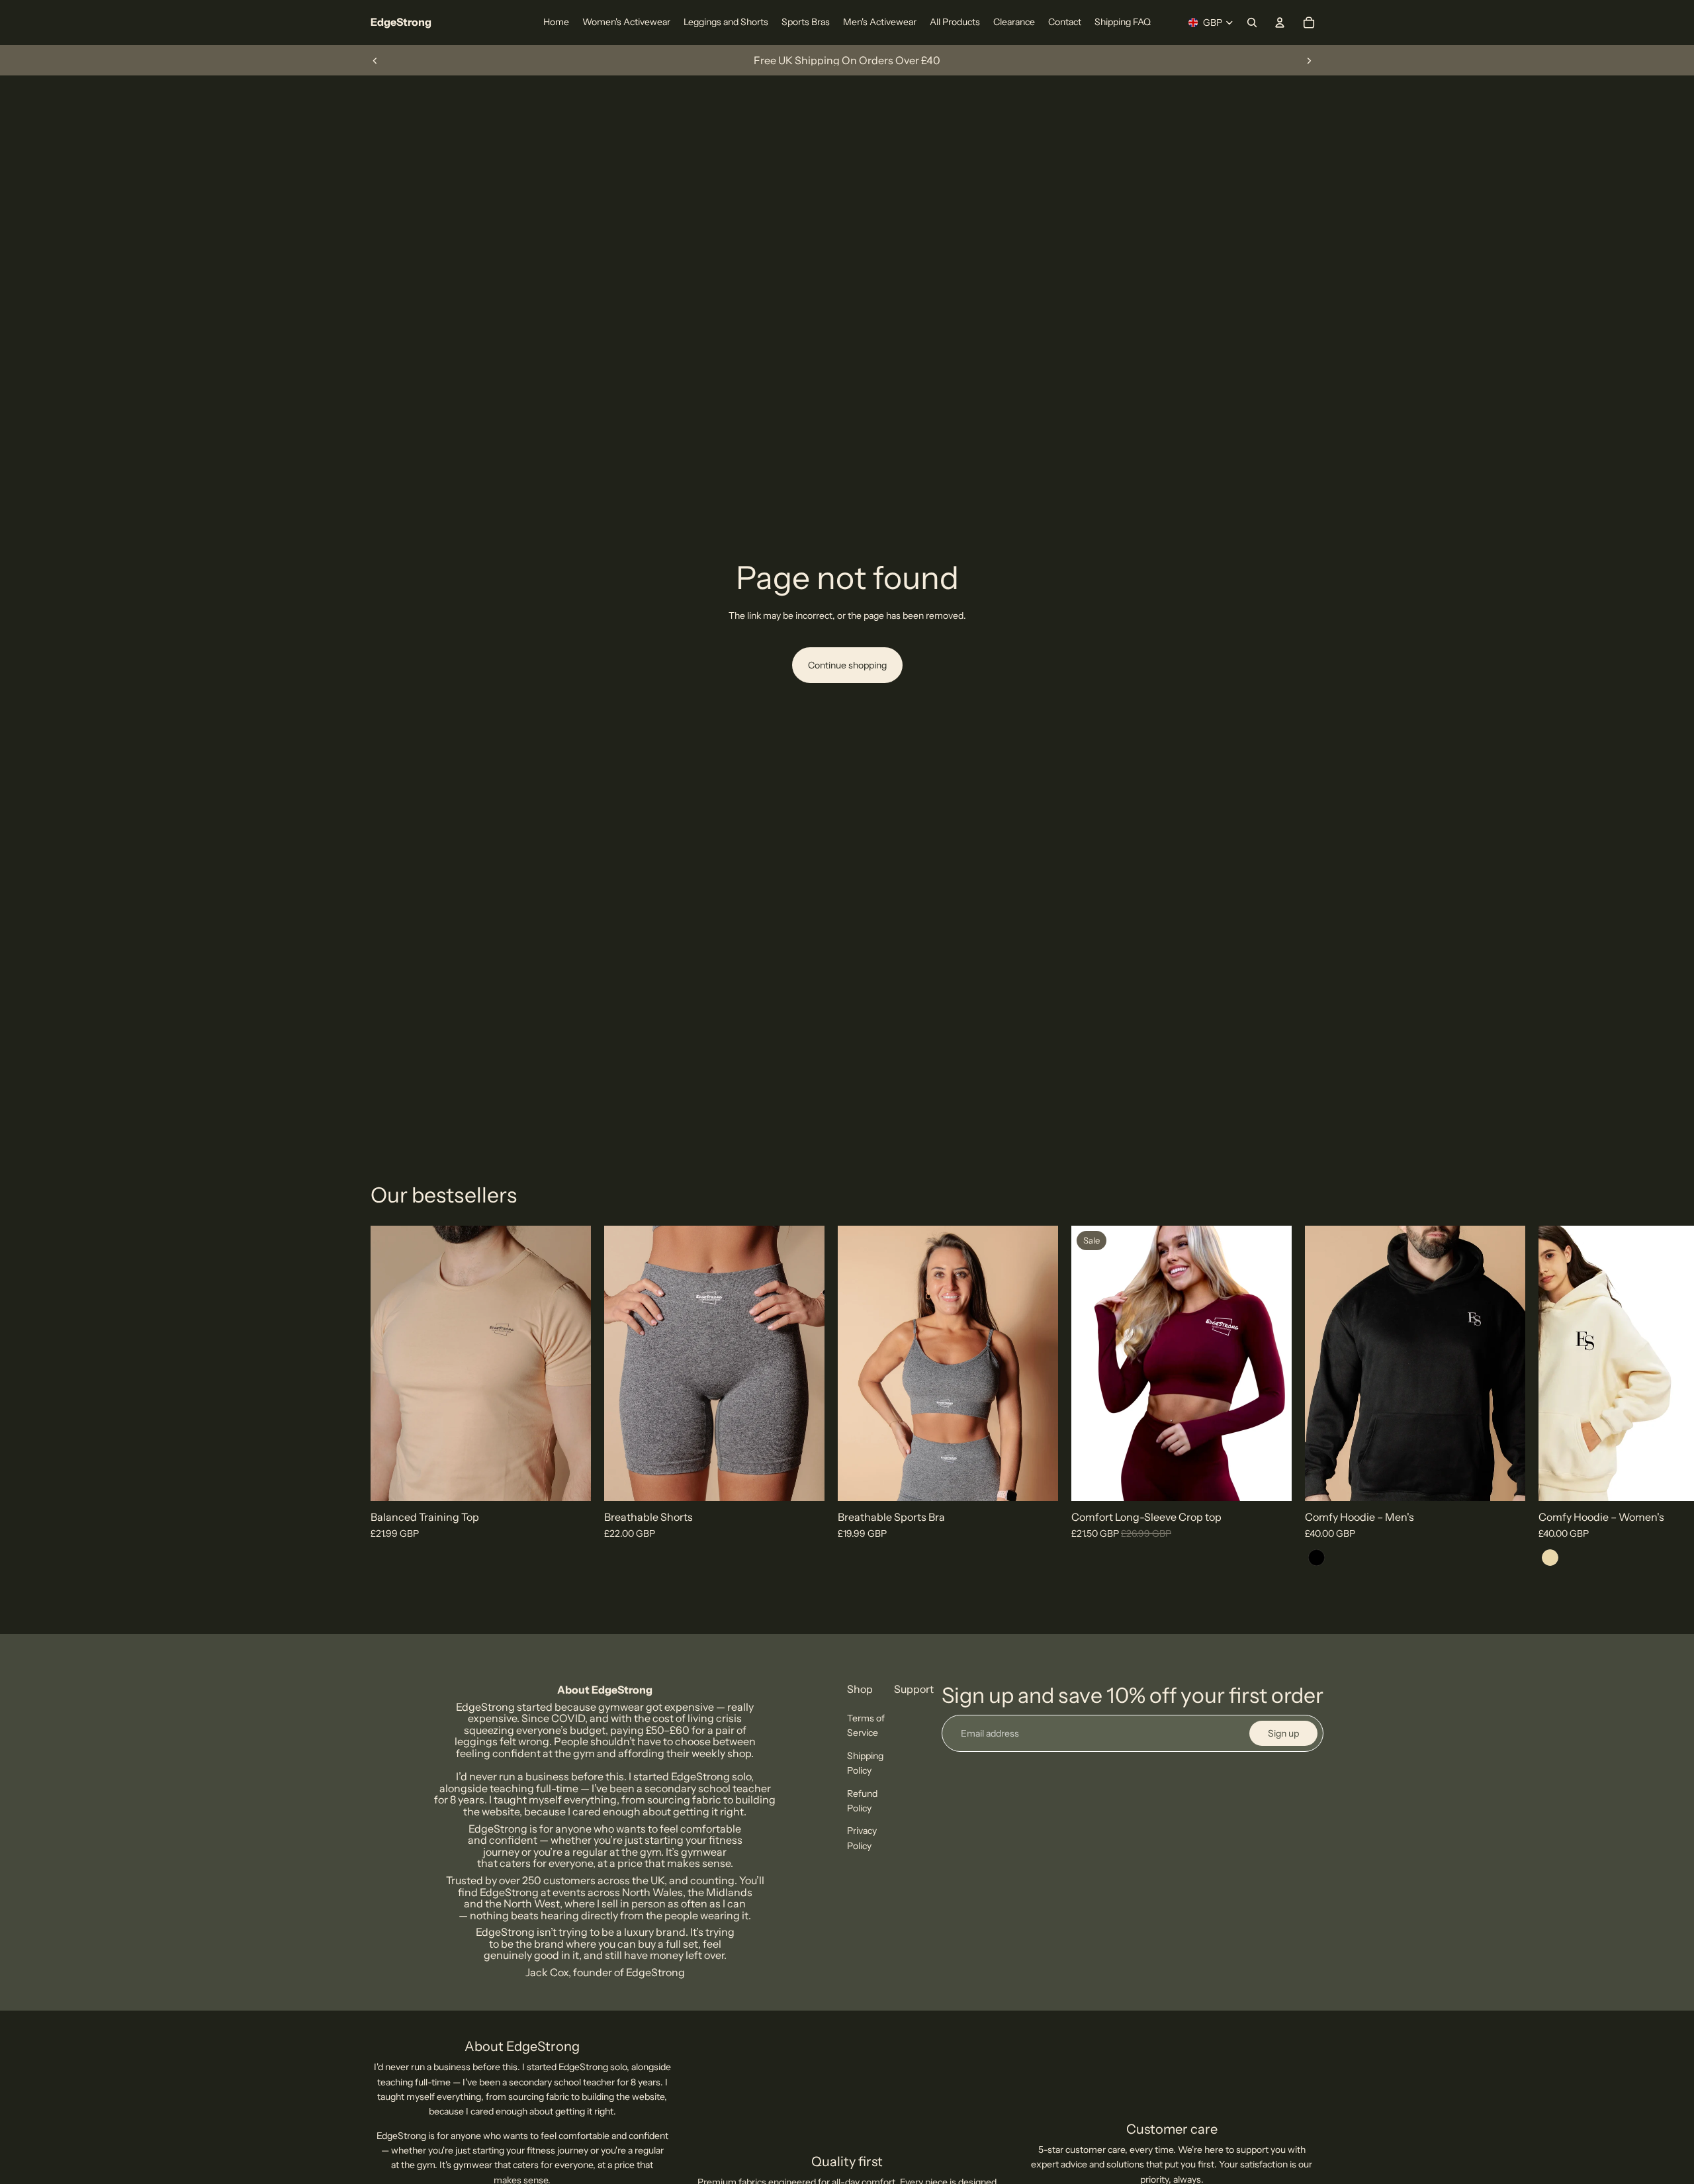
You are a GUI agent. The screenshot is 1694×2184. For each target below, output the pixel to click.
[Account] (1280, 23)
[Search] (1252, 23)
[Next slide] (1309, 60)
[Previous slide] (375, 60)
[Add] (1271, 1480)
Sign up (1283, 1733)
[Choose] (570, 1480)
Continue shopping (847, 665)
